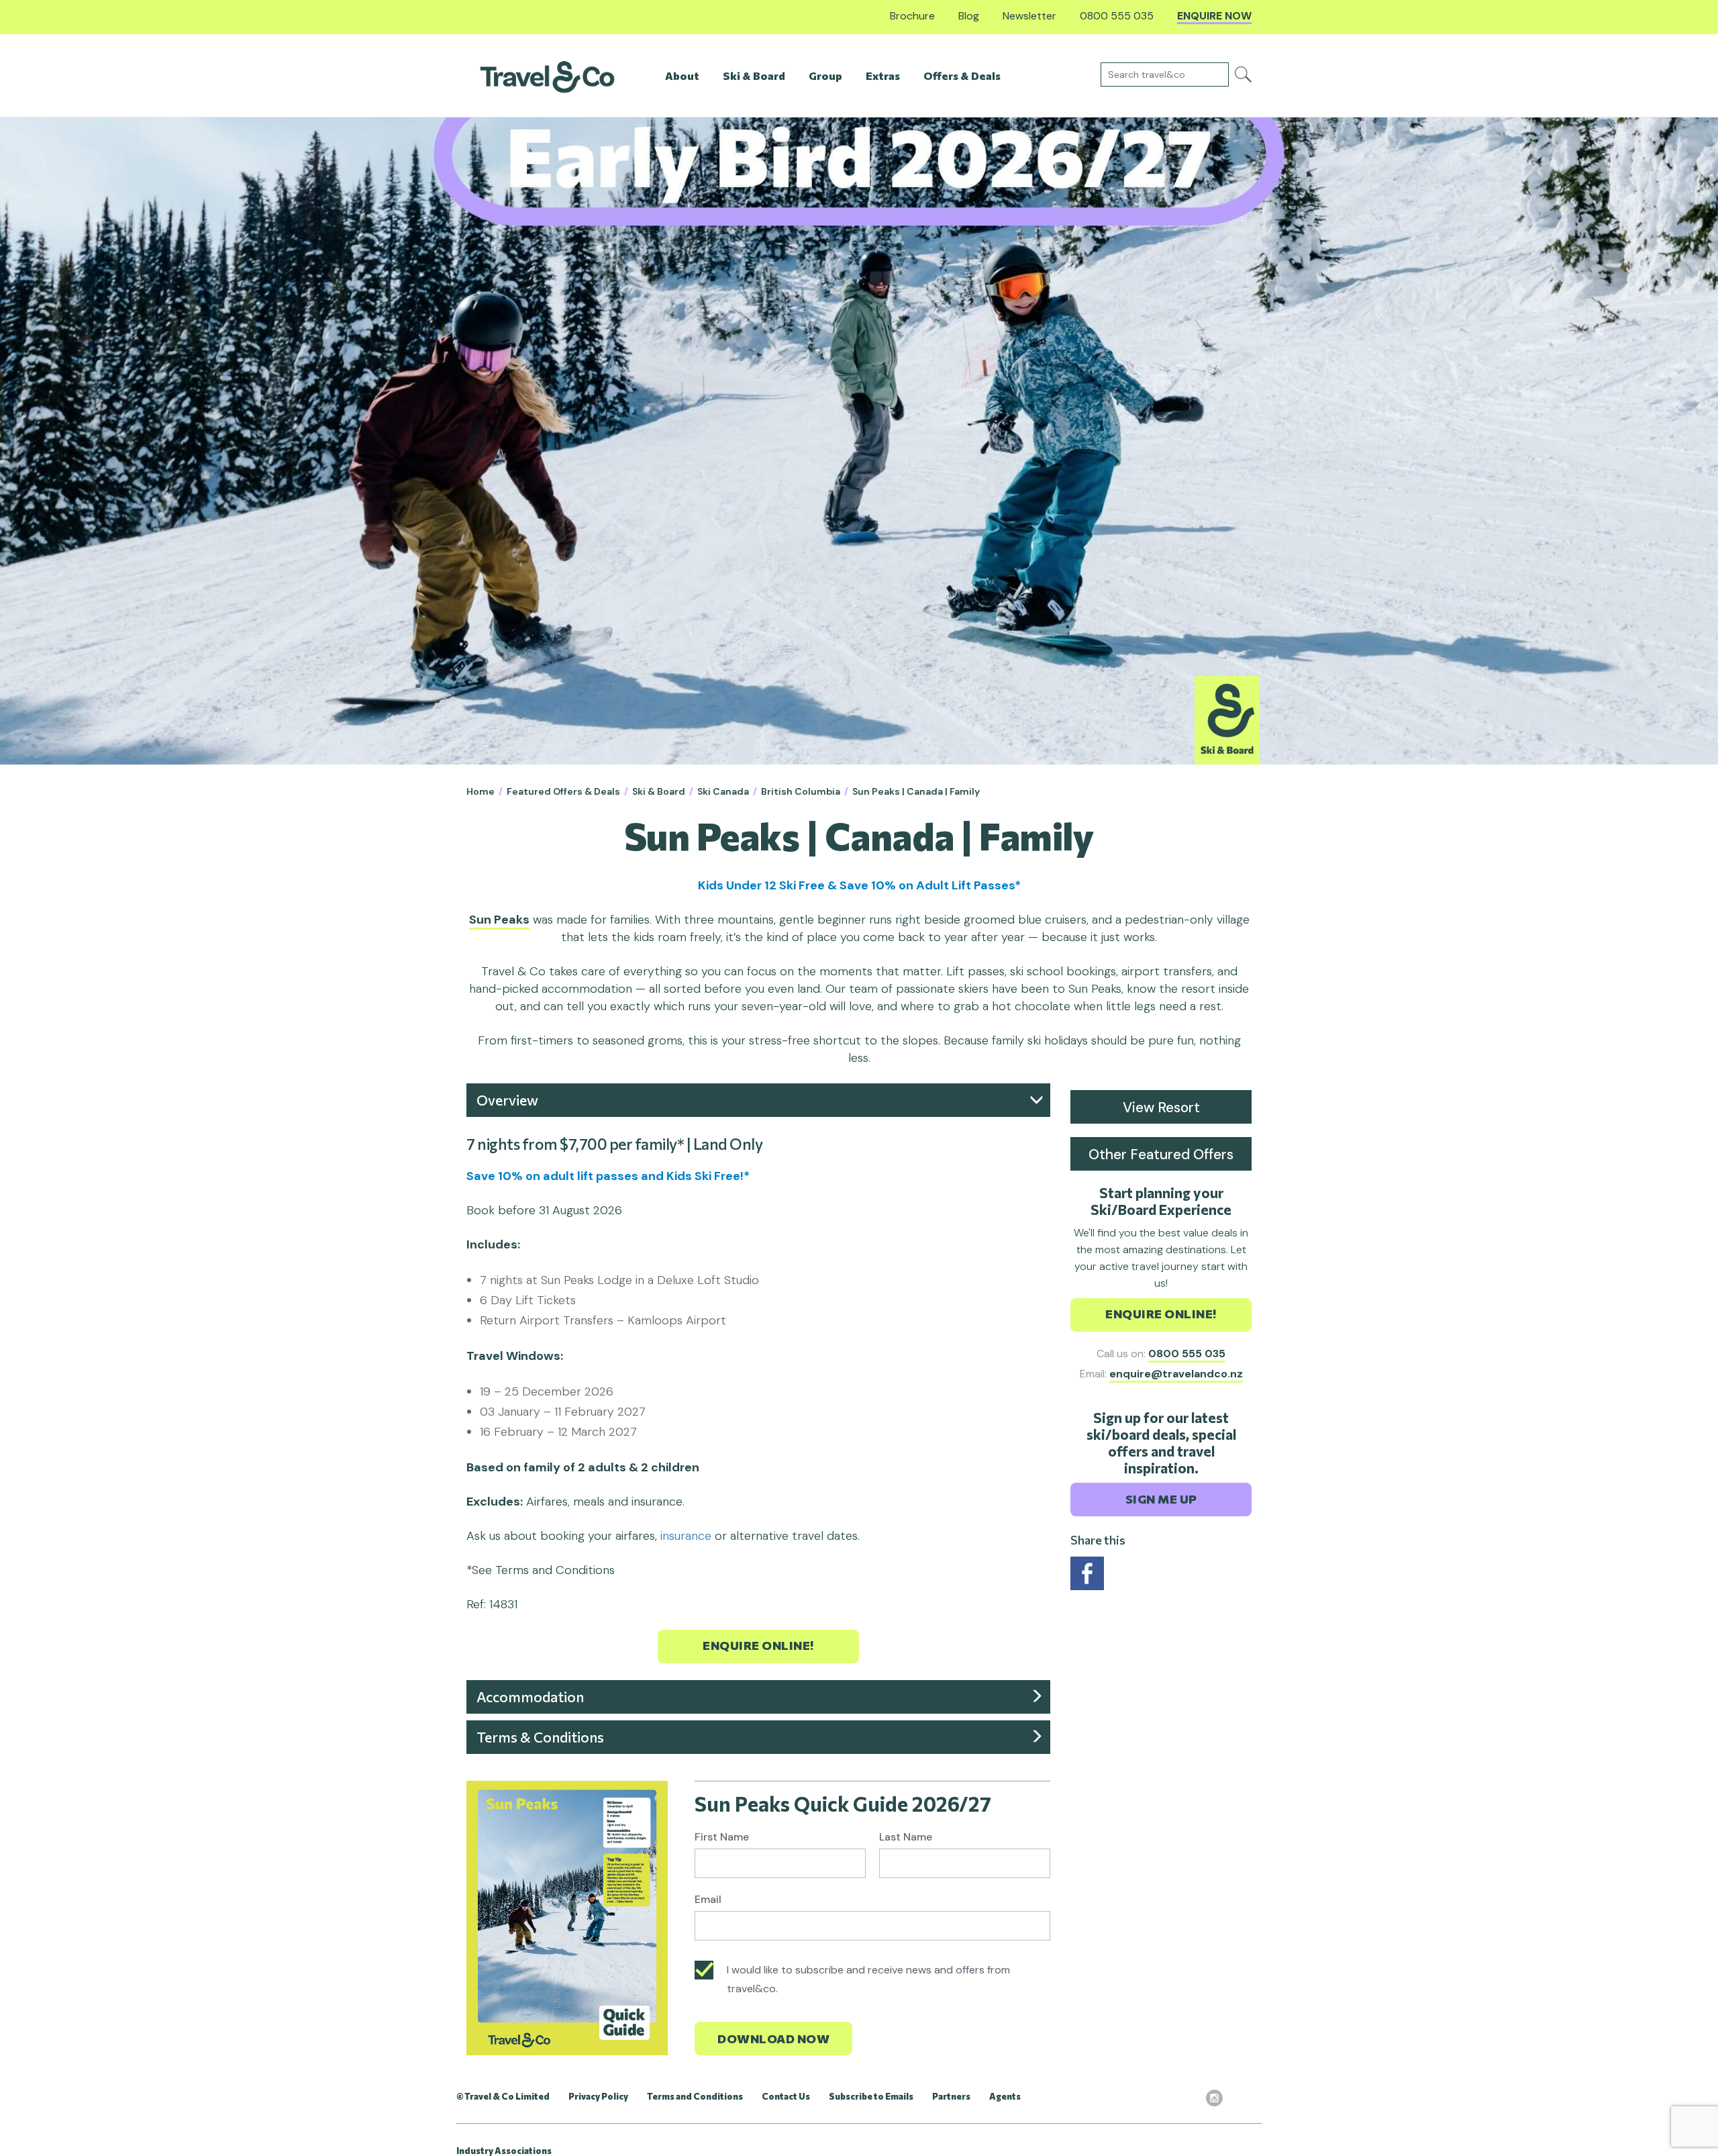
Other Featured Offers (1161, 1155)
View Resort (1161, 1108)
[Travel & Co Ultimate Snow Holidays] (547, 76)
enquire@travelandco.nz (1176, 1374)
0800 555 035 (1187, 1354)
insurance (688, 1536)
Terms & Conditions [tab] (540, 1737)
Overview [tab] (507, 1100)
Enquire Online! (758, 1645)
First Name (722, 1837)
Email (708, 1899)
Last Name (906, 1837)
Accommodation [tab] (530, 1697)
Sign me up (1161, 1499)
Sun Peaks (499, 920)
